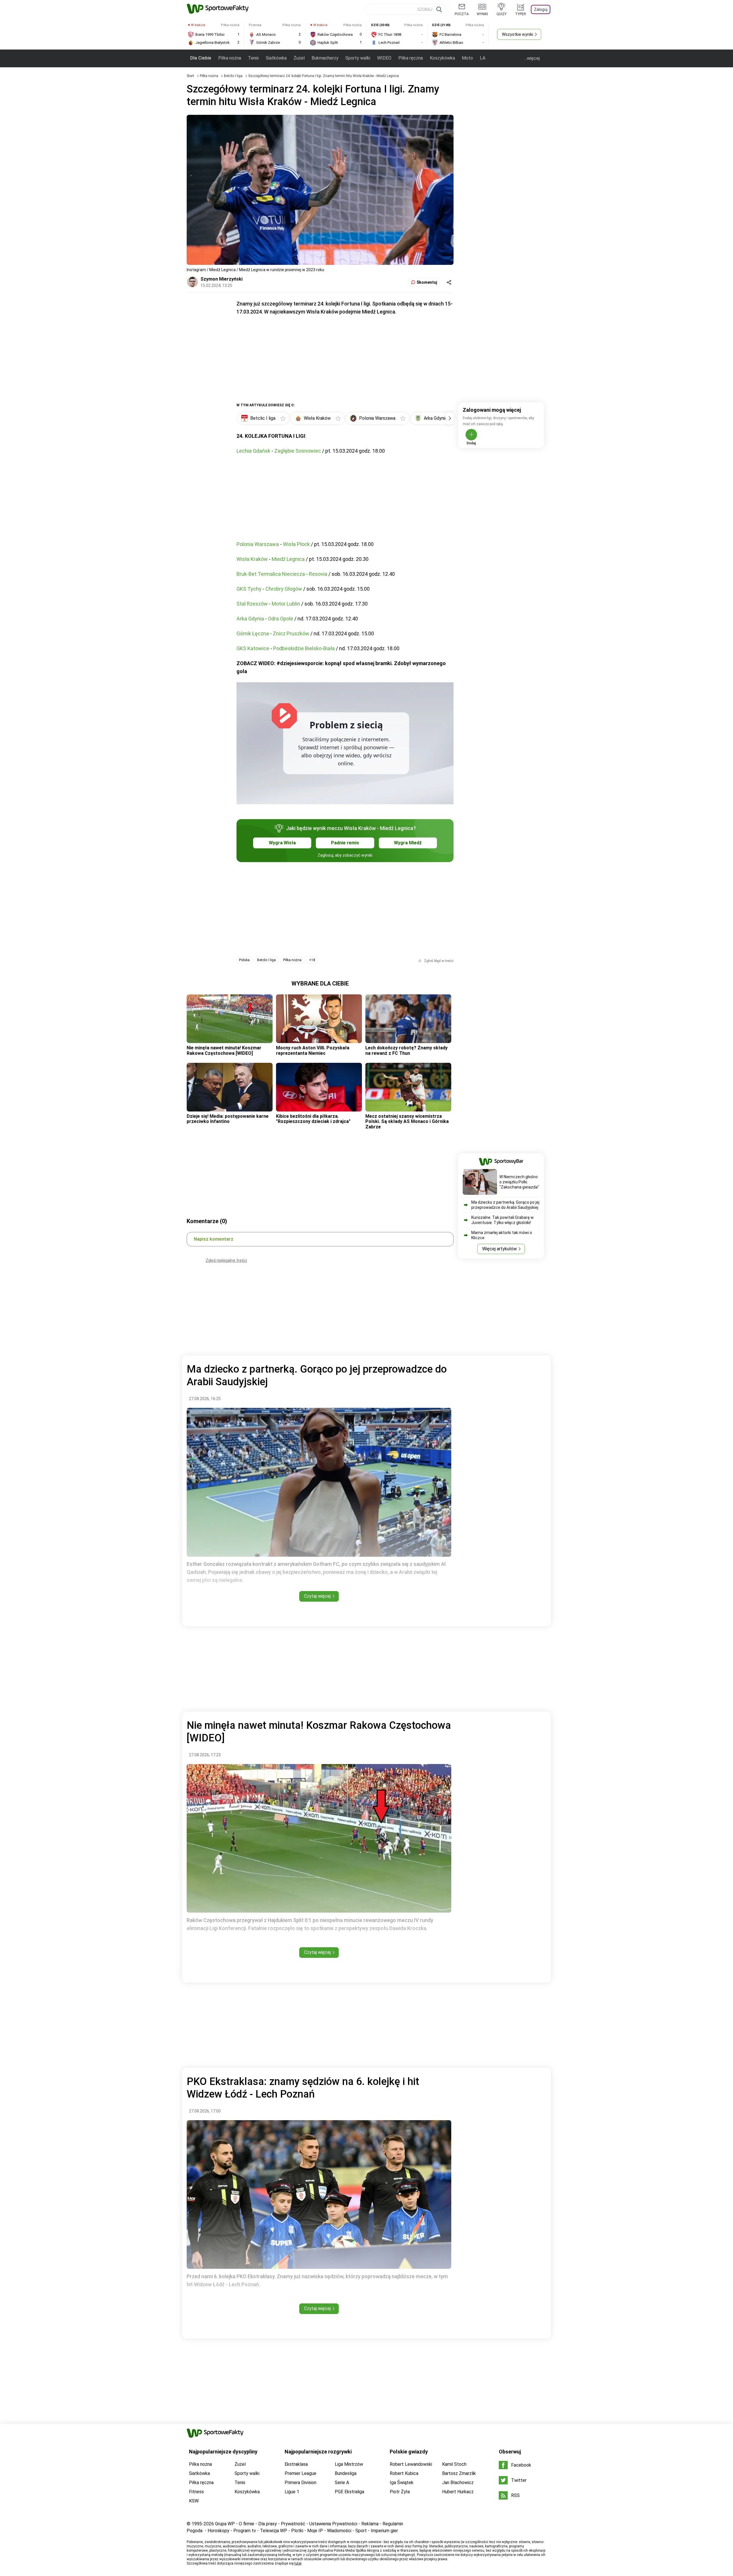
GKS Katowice (253, 648)
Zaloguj (541, 9)
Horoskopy (218, 2531)
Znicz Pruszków (291, 633)
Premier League (301, 2473)
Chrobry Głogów (284, 589)
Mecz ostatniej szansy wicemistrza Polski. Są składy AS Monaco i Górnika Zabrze (407, 1122)
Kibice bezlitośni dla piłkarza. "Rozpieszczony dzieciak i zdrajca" (313, 1119)
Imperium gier (384, 2531)
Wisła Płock (296, 544)
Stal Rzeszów (252, 604)
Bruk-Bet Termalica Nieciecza (271, 574)
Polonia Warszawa (258, 544)
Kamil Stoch (454, 2464)
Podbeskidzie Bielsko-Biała (304, 648)
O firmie (247, 2524)
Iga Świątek (402, 2483)
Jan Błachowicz (458, 2483)
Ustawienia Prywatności (333, 2524)
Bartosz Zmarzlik (459, 2473)
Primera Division (301, 2483)
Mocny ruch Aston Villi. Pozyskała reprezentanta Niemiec (313, 1050)
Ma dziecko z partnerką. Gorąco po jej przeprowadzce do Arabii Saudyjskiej (505, 1205)
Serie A (342, 2483)
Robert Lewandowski (411, 2464)
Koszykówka (442, 58)
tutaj (298, 2563)
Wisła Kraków (252, 559)
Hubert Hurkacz (458, 2492)
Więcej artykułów (499, 1249)
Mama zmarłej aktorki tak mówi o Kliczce (502, 1235)
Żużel (299, 58)
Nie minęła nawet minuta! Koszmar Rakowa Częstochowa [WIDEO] (224, 1050)
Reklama (370, 2524)
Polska (244, 960)
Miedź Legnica (288, 559)
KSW (194, 2501)
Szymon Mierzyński (221, 279)
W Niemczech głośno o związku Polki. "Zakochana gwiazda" (519, 1182)
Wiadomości (339, 2531)
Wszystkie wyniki (518, 34)
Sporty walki (358, 58)
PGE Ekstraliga (349, 2492)
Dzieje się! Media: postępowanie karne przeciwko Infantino (228, 1119)
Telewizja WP (274, 2531)
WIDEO (384, 58)
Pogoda (195, 2531)
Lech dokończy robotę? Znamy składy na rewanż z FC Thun (406, 1050)
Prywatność (293, 2524)
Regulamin (393, 2524)
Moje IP (315, 2531)
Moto (467, 58)
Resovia (318, 574)
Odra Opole (281, 619)
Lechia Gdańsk (253, 451)
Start (190, 76)
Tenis (253, 58)
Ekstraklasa (296, 2464)
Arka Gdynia (250, 619)
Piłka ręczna (411, 58)
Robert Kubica (404, 2473)
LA (483, 58)
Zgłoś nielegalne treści (226, 1260)
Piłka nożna (230, 58)
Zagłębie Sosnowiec (298, 451)
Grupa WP (225, 2524)
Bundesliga (346, 2473)
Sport (361, 2531)
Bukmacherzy (325, 58)
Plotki (297, 2531)
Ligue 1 (292, 2492)
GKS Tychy (249, 589)
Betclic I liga (234, 76)
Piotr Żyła (400, 2492)
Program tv (245, 2531)
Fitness (196, 2492)
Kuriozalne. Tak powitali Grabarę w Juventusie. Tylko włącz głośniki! (503, 1220)
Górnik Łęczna (253, 633)
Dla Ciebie (201, 58)
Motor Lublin (286, 604)
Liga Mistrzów (349, 2464)
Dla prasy (268, 2524)
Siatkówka (276, 58)
